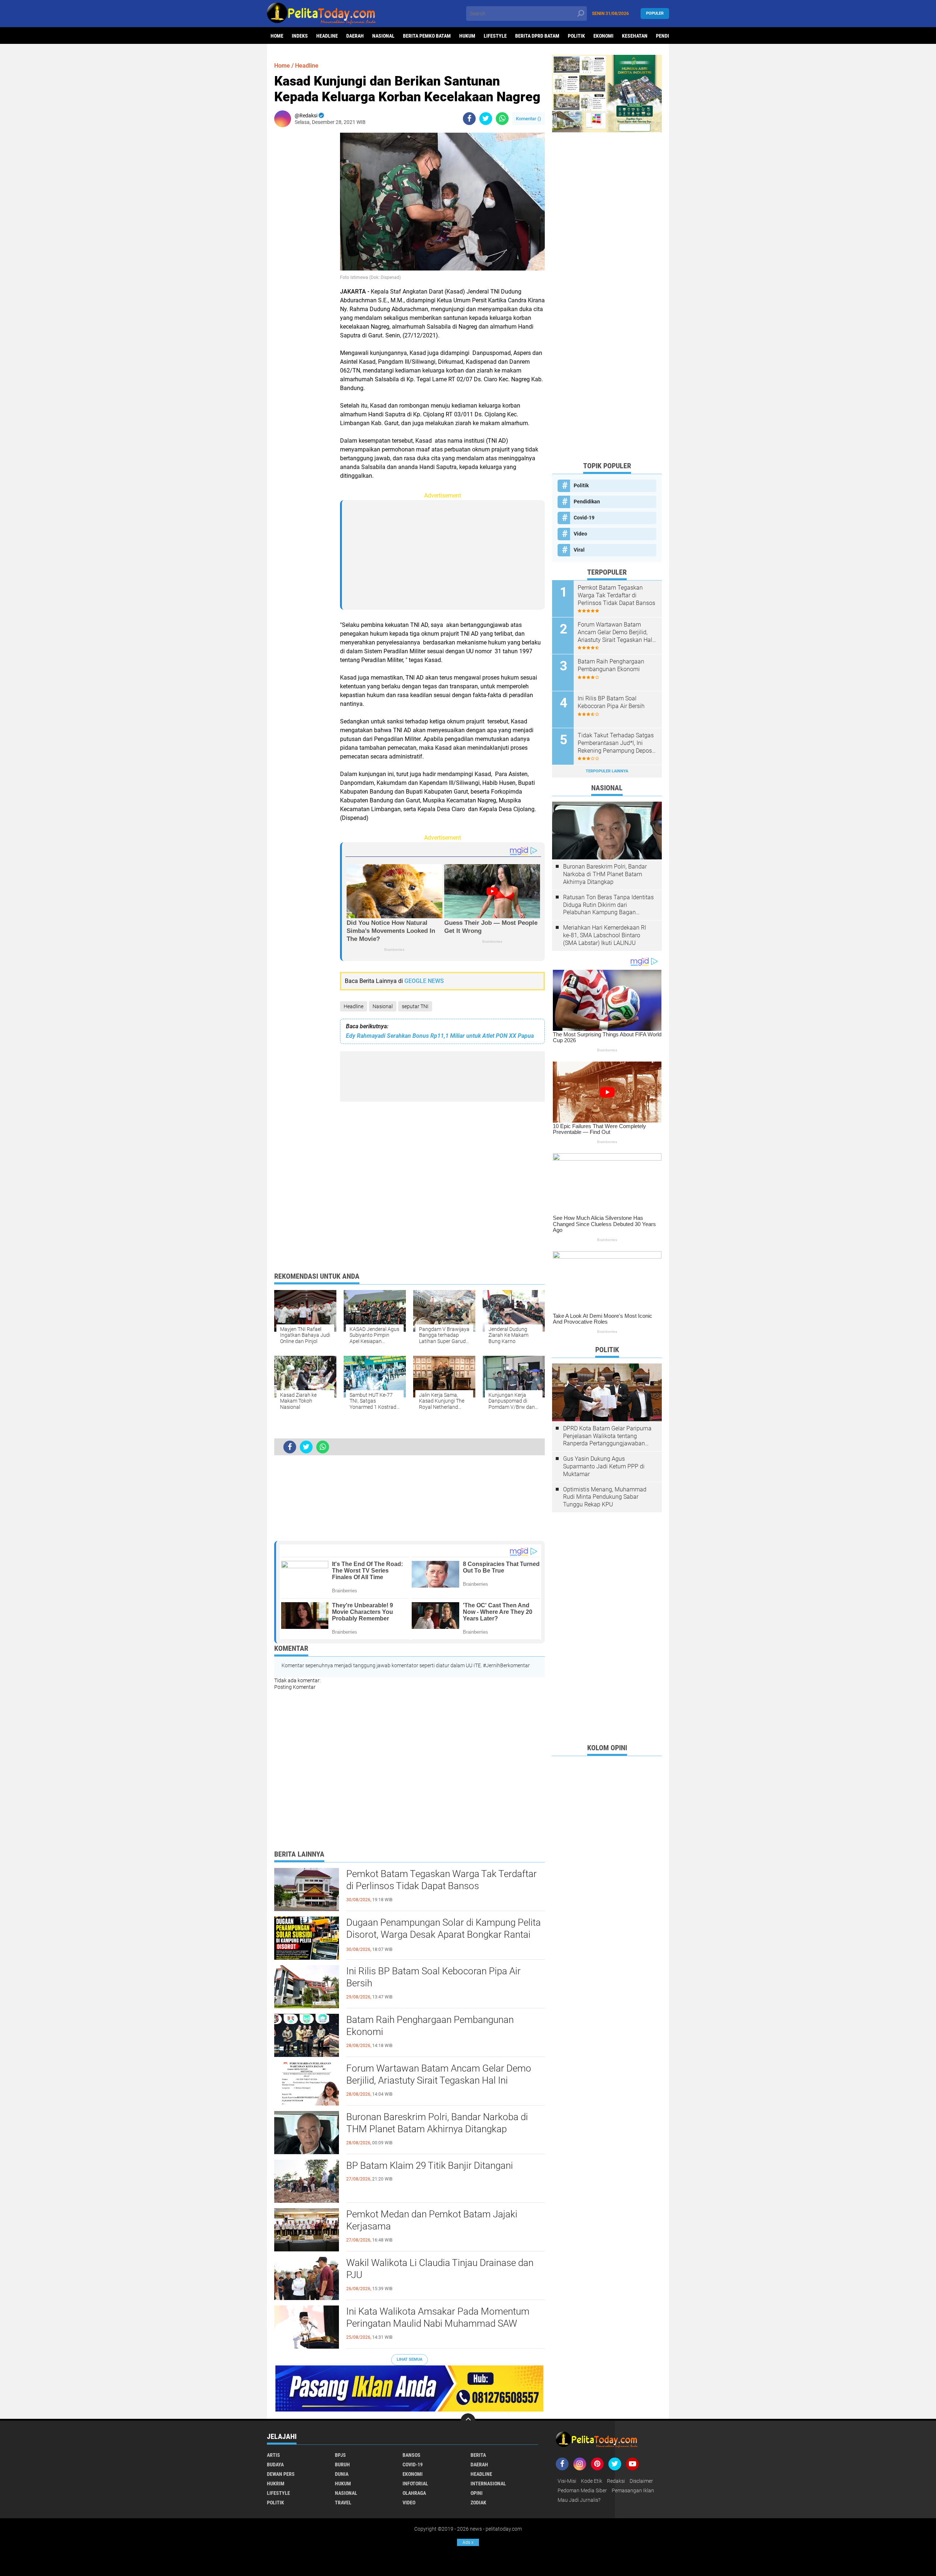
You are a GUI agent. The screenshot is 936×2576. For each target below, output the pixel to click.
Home (277, 36)
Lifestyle (495, 36)
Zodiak (478, 2503)
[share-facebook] (469, 119)
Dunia (342, 2474)
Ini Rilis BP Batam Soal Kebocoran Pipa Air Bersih (433, 1977)
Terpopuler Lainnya (607, 771)
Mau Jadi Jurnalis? (579, 2500)
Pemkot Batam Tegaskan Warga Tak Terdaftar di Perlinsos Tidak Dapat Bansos (441, 1880)
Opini (477, 2493)
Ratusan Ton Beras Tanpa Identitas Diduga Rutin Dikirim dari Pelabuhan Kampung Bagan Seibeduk (608, 905)
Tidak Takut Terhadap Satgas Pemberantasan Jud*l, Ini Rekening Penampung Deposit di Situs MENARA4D (616, 743)
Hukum (467, 36)
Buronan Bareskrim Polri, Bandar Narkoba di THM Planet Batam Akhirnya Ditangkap (437, 2123)
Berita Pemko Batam (427, 36)
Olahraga (414, 2493)
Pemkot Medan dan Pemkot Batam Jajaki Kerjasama (432, 2220)
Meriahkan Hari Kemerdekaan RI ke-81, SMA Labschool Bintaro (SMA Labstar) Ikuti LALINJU (605, 935)
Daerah (355, 36)
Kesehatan (635, 36)
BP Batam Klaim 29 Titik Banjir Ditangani (430, 2165)
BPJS (340, 2455)
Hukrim (276, 2484)
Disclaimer (641, 2481)
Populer (655, 13)
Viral (579, 550)
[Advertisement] (303, 242)
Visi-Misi (567, 2481)
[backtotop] (468, 2421)
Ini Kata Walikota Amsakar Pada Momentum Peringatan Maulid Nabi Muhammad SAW (438, 2318)
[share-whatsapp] (502, 119)
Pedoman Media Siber (582, 2490)
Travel (343, 2503)
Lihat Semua (409, 2359)
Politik (576, 36)
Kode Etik (592, 2481)
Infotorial (415, 2484)
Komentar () (529, 119)
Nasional (383, 36)
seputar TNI (415, 1006)
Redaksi (616, 2481)
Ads (468, 2542)
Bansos (412, 2455)
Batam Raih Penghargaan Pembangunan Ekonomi (430, 2026)
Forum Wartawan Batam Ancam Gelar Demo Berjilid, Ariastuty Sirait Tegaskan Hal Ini (439, 2074)
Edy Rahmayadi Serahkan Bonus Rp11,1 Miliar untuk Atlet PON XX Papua (440, 1036)
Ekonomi (603, 36)
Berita (478, 2455)
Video (580, 534)
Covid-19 (584, 518)
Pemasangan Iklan (633, 2490)
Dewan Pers (281, 2474)
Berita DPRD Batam (537, 36)
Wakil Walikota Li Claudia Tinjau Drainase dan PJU (440, 2269)
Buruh (342, 2465)
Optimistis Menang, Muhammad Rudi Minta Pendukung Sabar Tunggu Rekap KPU (605, 1497)
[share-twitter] (486, 119)
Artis (273, 2455)
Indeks (300, 36)
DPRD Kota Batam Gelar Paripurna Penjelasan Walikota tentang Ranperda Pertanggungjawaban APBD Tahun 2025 (607, 1436)
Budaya (275, 2465)
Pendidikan (587, 502)
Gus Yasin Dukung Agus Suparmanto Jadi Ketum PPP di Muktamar (604, 1466)
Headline (327, 36)
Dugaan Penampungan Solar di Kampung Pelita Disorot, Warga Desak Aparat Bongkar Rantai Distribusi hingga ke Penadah (444, 1935)
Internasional (488, 2484)
